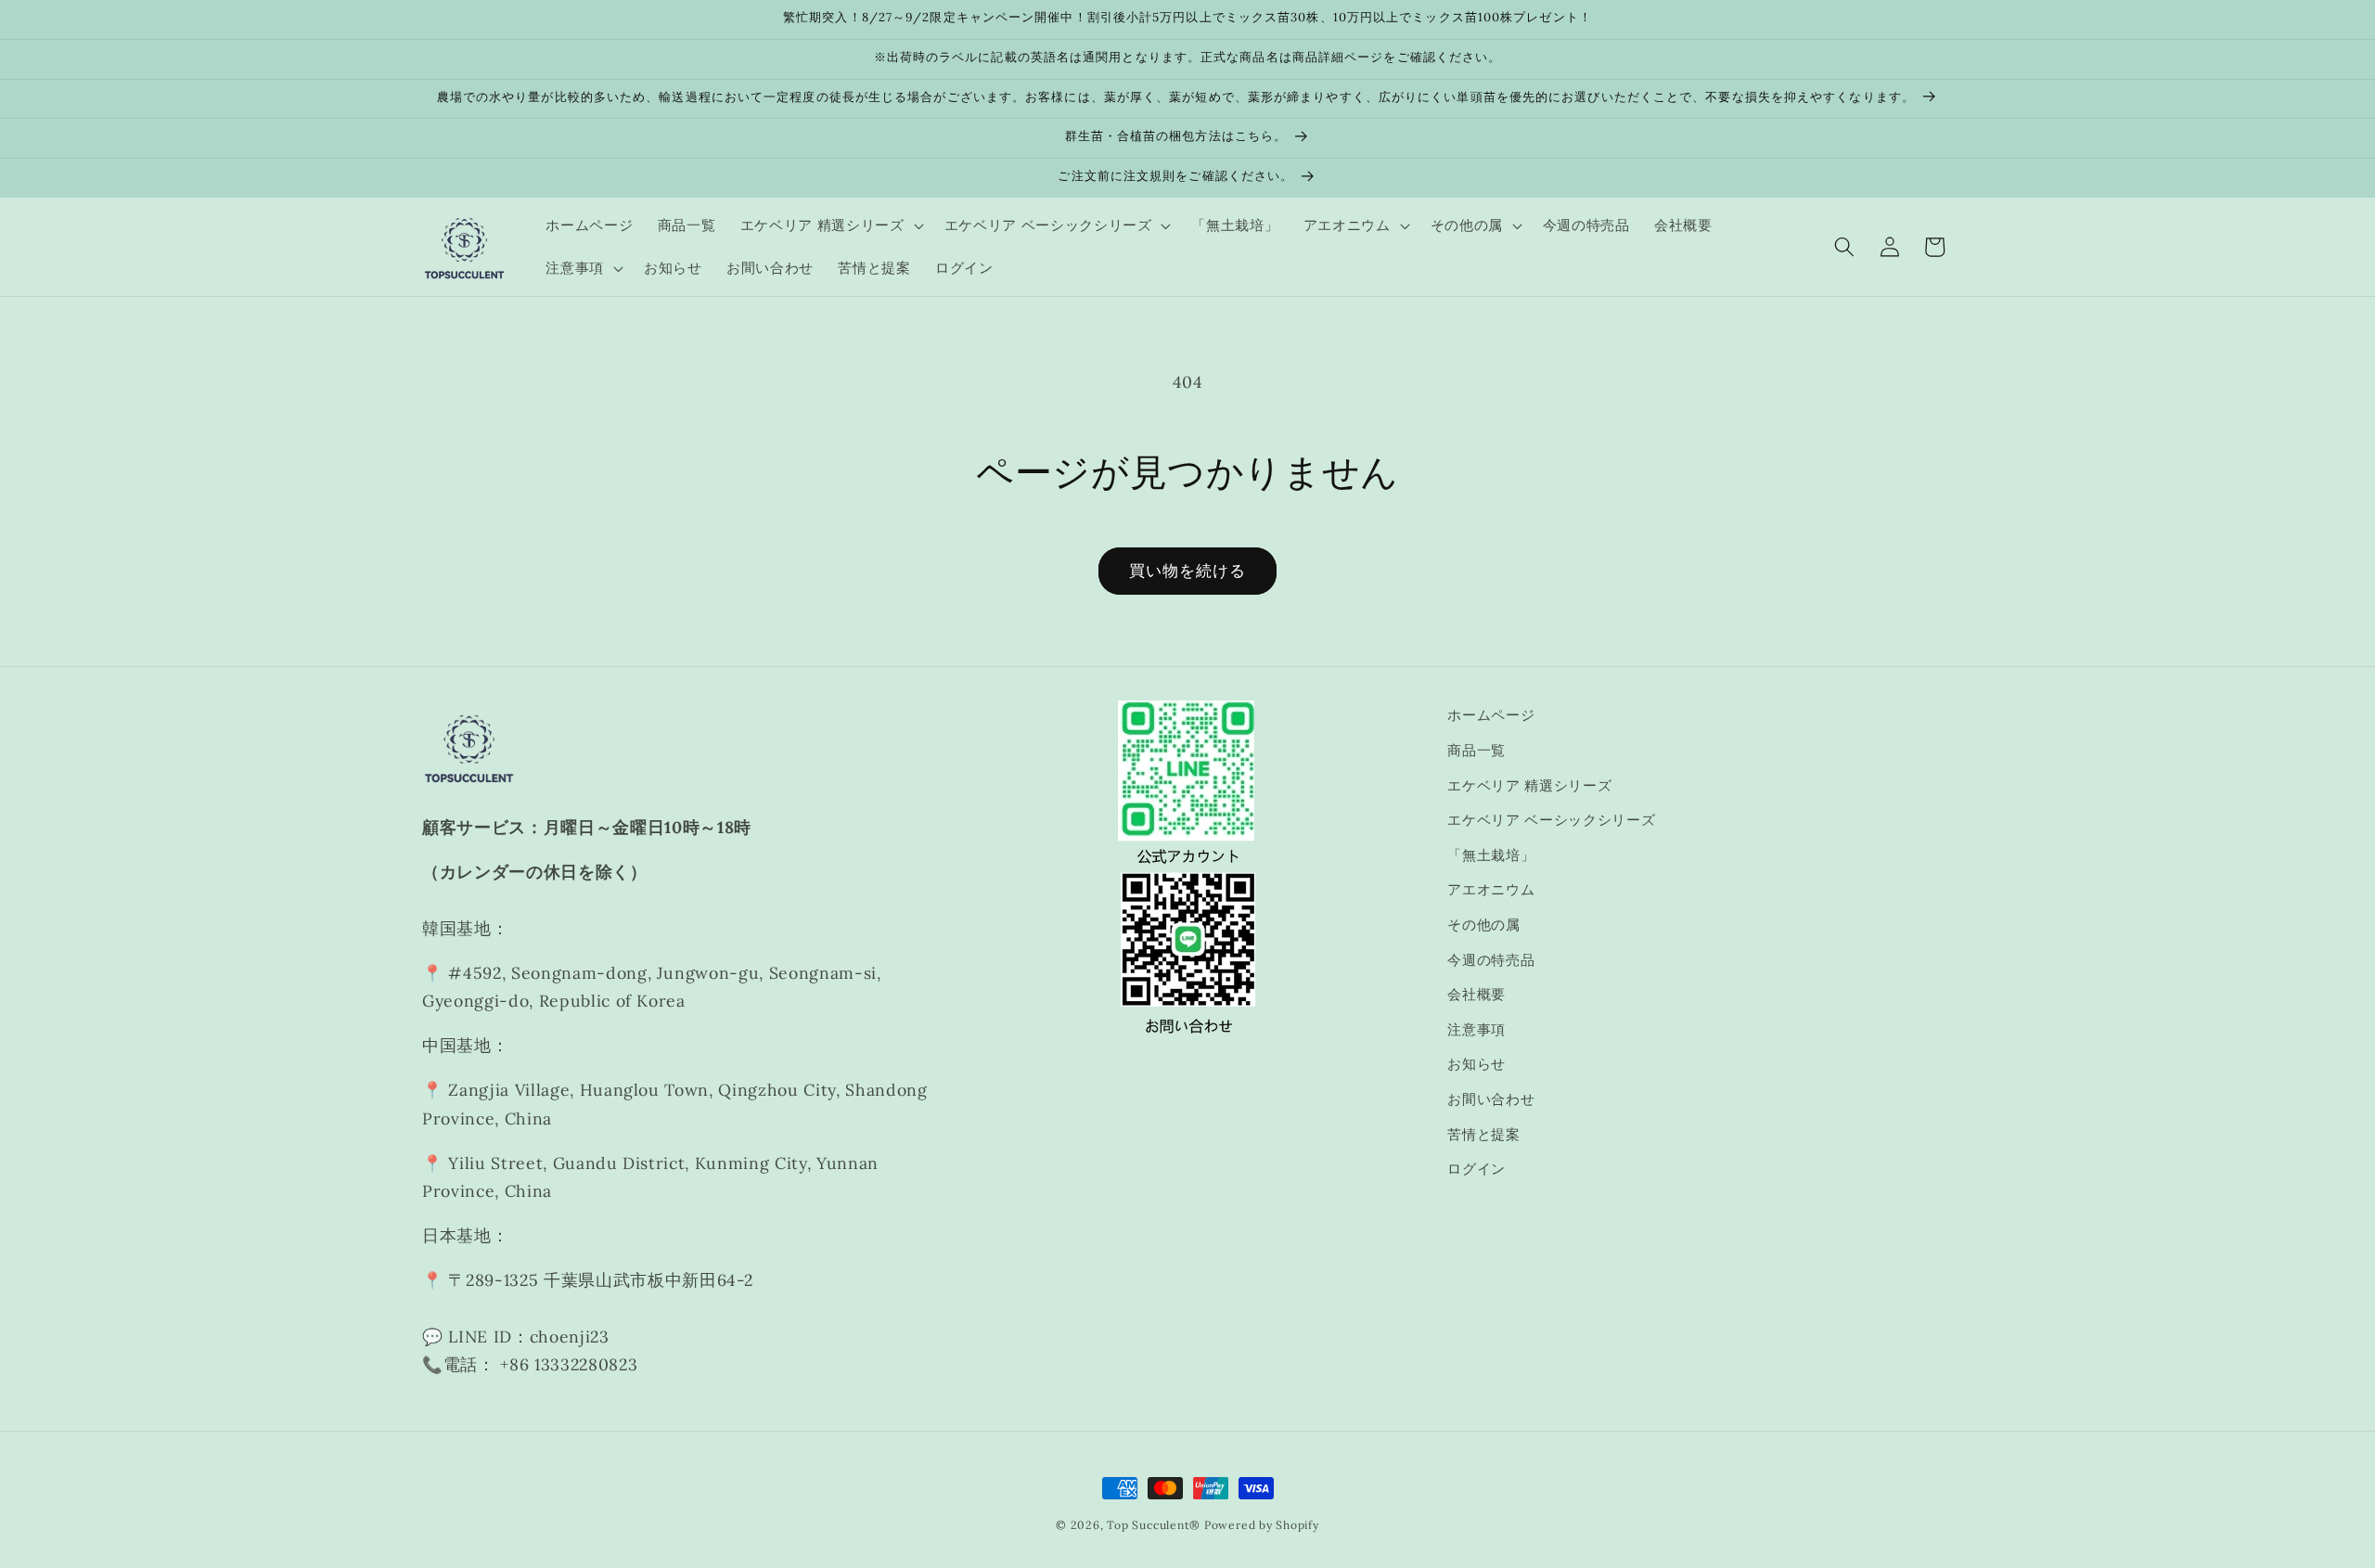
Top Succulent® (1154, 1525)
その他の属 (1483, 925)
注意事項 (1476, 1029)
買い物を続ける (1188, 571)
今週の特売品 (1491, 960)
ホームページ (1491, 715)
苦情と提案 (1483, 1134)
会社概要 (1476, 994)
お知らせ (1476, 1064)
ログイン (1476, 1169)
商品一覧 (1476, 750)
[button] (830, 225)
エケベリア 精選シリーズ (1529, 785)
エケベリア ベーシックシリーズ (1551, 820)
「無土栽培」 (1491, 855)
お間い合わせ (1491, 1099)
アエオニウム (1491, 889)
